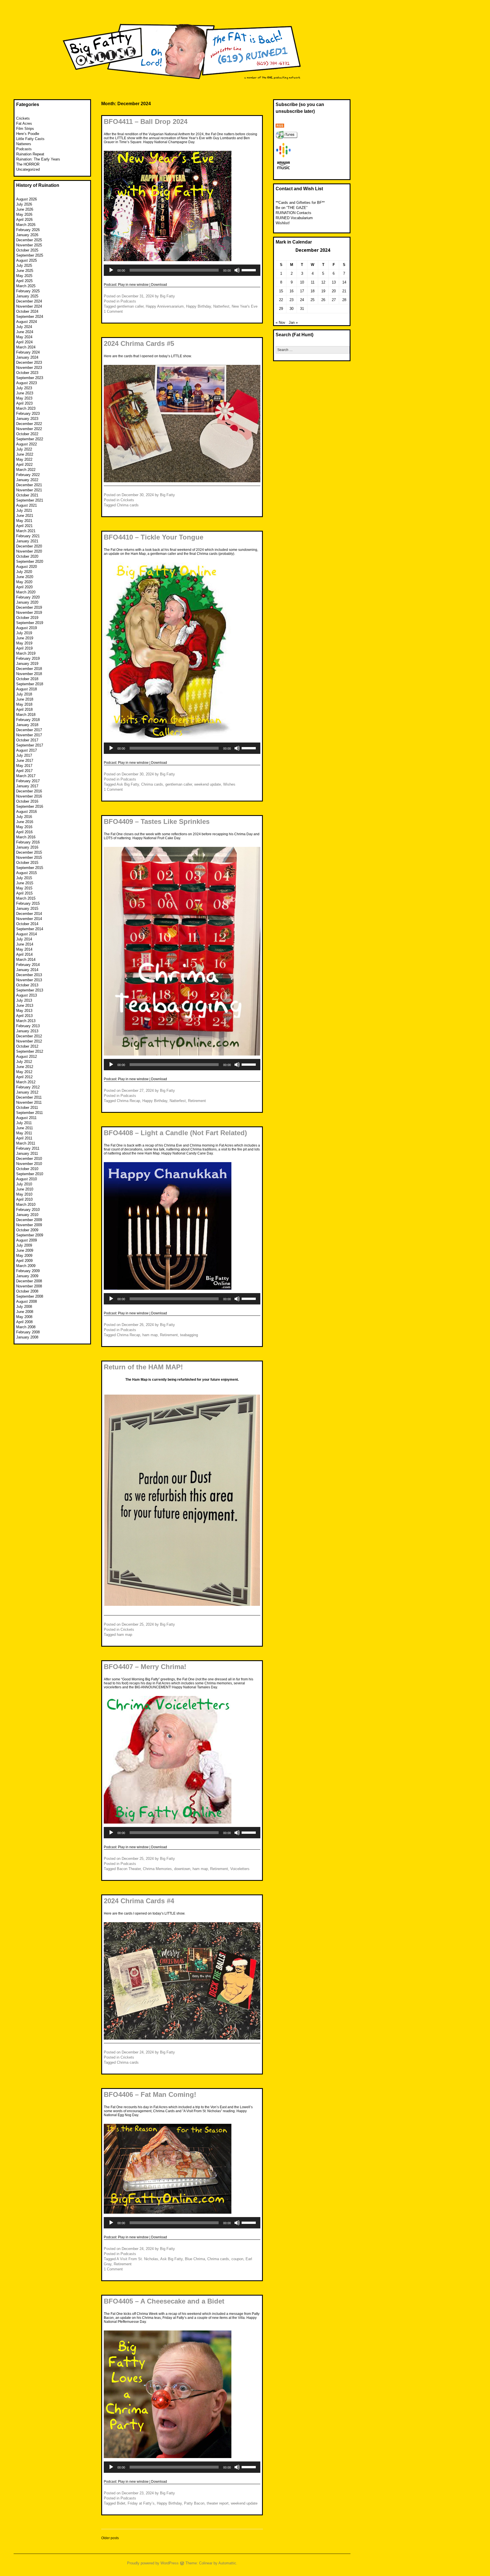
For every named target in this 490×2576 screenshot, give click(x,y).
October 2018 (27, 679)
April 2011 (24, 1138)
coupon (237, 2259)
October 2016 (27, 801)
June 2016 (25, 822)
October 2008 (27, 1291)
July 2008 (24, 1307)
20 (334, 291)
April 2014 (24, 954)
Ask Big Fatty (128, 784)
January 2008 (27, 1337)
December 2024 (29, 301)
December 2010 (29, 1159)
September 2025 (30, 255)
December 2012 (29, 1036)
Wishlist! (283, 223)
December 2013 (29, 975)
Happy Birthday (198, 306)
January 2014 (27, 970)
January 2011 (27, 1153)
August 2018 (27, 689)
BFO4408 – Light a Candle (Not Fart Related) (175, 1133)
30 (292, 309)
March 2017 (26, 776)
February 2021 (28, 536)
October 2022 (27, 434)
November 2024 (29, 306)
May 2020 (24, 582)
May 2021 (24, 521)
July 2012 (24, 1062)
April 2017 (24, 771)
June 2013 (25, 1005)
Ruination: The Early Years (38, 159)
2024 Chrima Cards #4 (139, 1901)
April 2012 (24, 1077)
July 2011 (24, 1123)
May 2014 (24, 949)
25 (312, 300)
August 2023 (27, 383)
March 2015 (26, 898)
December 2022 (29, 424)
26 (323, 300)
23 (292, 300)
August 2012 (27, 1057)
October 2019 (27, 618)
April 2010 (24, 1199)
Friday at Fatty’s (141, 2503)
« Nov (280, 322)
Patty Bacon (194, 2503)
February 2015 (28, 903)
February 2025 (28, 291)
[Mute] (237, 270)
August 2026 (27, 199)
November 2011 (29, 1102)
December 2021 (29, 485)
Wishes (229, 784)
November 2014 (29, 919)
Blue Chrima (195, 2259)
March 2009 (26, 1266)
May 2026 (24, 214)
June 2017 (25, 761)
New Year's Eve (245, 306)
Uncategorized (28, 169)
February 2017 (28, 781)
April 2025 (24, 281)
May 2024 (24, 337)
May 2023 (24, 398)
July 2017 (24, 755)
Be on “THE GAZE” (292, 208)
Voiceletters (240, 1869)
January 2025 (27, 296)
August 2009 (27, 1240)
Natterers (24, 144)
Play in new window (133, 285)
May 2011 (24, 1133)
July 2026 (24, 204)
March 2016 (26, 837)
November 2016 (29, 796)
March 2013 (26, 1021)
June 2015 (25, 883)
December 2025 (29, 240)
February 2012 (28, 1087)
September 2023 (30, 378)
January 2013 (27, 1031)
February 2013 (28, 1026)
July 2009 (24, 1245)
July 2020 (24, 572)
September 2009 (30, 1235)
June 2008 (25, 1312)
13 (334, 282)
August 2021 (27, 505)
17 (302, 291)
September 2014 (30, 929)
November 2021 (29, 490)
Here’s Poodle (28, 134)
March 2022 (26, 470)
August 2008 (27, 1301)
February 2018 (28, 720)
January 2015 (27, 909)
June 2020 (25, 577)
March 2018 (26, 715)
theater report (218, 2503)
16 (292, 291)
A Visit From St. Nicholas (137, 2259)
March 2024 (26, 347)
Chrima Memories (157, 1869)
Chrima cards (128, 505)
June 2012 (25, 1067)
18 (312, 291)
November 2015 (29, 857)
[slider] (250, 270)
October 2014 (27, 924)
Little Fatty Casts (30, 139)
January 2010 (27, 1215)
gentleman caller (130, 306)
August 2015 (27, 873)
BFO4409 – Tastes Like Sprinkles (157, 821)
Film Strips (25, 129)
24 (302, 300)
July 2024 (24, 327)
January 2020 (27, 602)
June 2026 (25, 209)
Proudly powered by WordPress (153, 2563)
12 (323, 282)
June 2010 (25, 1189)
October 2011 (27, 1108)
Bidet (121, 2503)
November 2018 (29, 674)
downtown (182, 1869)
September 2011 (29, 1113)
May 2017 (24, 766)
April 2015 (24, 893)
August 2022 (27, 444)
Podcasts (128, 301)
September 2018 (30, 684)
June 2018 (25, 699)
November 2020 (29, 551)
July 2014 (24, 939)
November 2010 (29, 1164)
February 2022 (28, 475)
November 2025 (29, 245)
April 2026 (24, 220)
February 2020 (28, 597)
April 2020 (24, 587)
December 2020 (29, 546)
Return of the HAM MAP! (143, 1367)
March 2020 (26, 592)
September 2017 (30, 745)
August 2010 (27, 1179)
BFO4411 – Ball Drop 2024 (146, 121)
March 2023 (26, 408)
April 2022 (24, 465)
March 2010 (26, 1205)
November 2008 (29, 1286)
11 (313, 282)
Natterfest (221, 306)
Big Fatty (167, 296)
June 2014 (25, 944)
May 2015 (24, 888)
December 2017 (29, 730)
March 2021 (26, 531)
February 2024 (28, 352)
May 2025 (24, 276)
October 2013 (27, 985)
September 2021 (30, 500)
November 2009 (29, 1225)
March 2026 (26, 225)
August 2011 (26, 1118)
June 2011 (25, 1128)
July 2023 (24, 388)
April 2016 (24, 832)
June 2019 (25, 638)
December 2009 (29, 1220)
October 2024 (27, 311)
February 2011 (28, 1148)
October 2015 (27, 863)
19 (323, 291)
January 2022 (27, 480)
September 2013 (30, 990)
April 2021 (24, 526)
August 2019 (27, 628)
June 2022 (25, 454)
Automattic (227, 2563)
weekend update (208, 784)
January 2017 (27, 786)
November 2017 (29, 735)
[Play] (111, 270)
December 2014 (29, 914)
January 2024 (27, 357)
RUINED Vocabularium (294, 218)
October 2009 (27, 1230)
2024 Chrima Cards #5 (139, 343)
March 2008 (26, 1327)
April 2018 (24, 709)
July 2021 (24, 510)
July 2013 (24, 1000)
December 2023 (29, 362)
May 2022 (24, 459)
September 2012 (30, 1051)
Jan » (293, 322)
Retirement (197, 1101)
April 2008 (24, 1322)
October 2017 (27, 740)
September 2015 (30, 868)
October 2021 (27, 495)
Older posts (110, 2538)
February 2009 (28, 1271)
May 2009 (24, 1256)
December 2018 (29, 669)
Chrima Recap (128, 1101)
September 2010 (30, 1174)
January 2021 (27, 541)
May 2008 (24, 1317)
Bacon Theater (129, 1869)
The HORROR (28, 164)
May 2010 (24, 1194)
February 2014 (28, 965)
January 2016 (27, 847)
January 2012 (27, 1092)
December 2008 (29, 1281)
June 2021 (25, 516)
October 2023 (27, 373)
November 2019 (29, 613)
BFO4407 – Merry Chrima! (145, 1667)
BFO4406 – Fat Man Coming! (150, 2094)
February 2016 (28, 842)
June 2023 (25, 393)
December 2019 (29, 607)
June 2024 (25, 332)
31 (302, 309)
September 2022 (30, 439)
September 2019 (30, 623)
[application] (182, 270)
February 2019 (28, 658)
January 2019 (27, 664)
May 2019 (24, 643)
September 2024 (30, 317)
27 (334, 300)
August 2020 (27, 567)
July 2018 (24, 694)
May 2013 (24, 1011)
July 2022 (24, 449)
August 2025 (27, 260)
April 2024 (24, 342)
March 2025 (26, 286)
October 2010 (27, 1169)
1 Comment (113, 311)
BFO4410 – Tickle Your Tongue (154, 537)
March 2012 (26, 1082)
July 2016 (24, 817)
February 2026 (28, 230)
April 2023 (24, 403)
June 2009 (25, 1250)
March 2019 (26, 653)
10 (302, 282)
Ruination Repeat (30, 154)
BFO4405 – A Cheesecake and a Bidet (164, 2301)
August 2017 (27, 750)
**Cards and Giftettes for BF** (300, 203)
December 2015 (29, 852)
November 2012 (29, 1041)
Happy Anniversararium (165, 306)
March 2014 (26, 960)
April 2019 (24, 648)
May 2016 (24, 827)
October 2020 (27, 556)
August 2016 (27, 812)
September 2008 (30, 1296)
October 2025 (27, 250)
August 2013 (27, 995)
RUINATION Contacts (293, 213)
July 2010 (24, 1184)
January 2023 (27, 419)
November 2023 (29, 368)
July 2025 (24, 266)
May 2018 (24, 704)
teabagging (189, 1335)
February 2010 (28, 1210)
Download (159, 285)
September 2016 (30, 806)
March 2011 (26, 1143)
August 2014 (27, 934)
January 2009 (27, 1276)
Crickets (127, 500)
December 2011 (29, 1097)
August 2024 (27, 322)
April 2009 (24, 1261)
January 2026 (27, 235)
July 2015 (24, 878)
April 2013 (24, 1016)
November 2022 (29, 429)
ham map (150, 1335)
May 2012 (24, 1072)
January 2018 (27, 725)
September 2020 (30, 561)
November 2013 (29, 980)
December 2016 (29, 791)
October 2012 (27, 1046)
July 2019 (24, 633)
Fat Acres (24, 123)
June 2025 (25, 271)
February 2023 (28, 414)
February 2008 (28, 1332)
